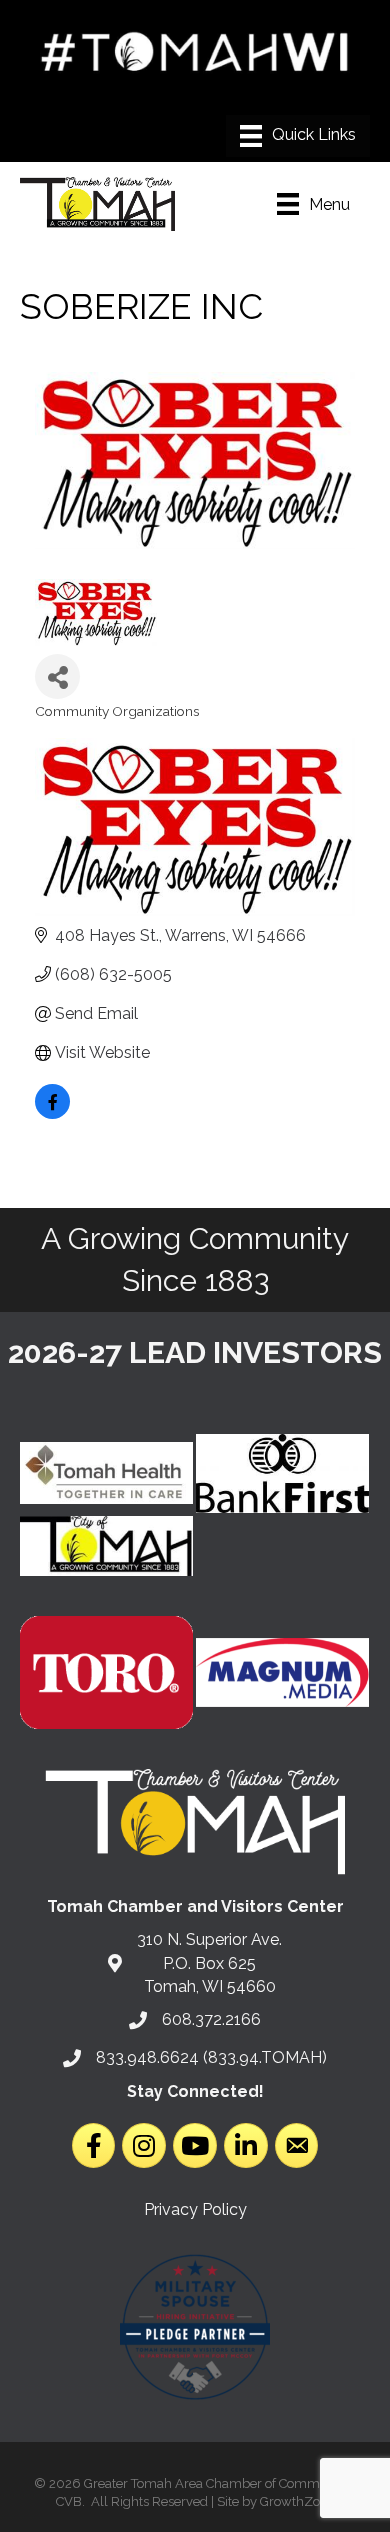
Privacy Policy (195, 2209)
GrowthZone (297, 2501)
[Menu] (298, 136)
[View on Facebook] (52, 1113)
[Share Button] (57, 676)
